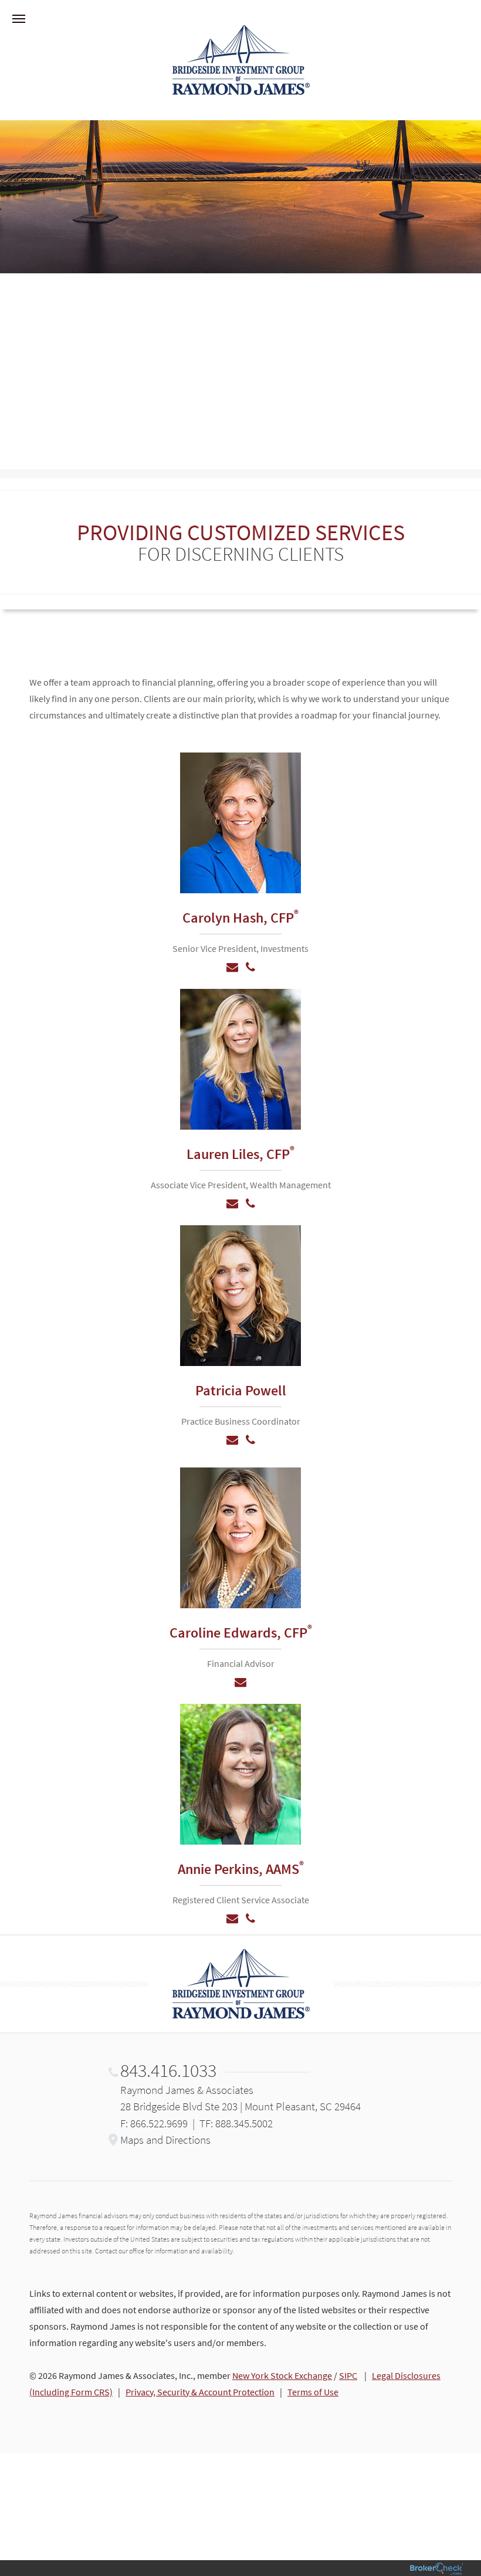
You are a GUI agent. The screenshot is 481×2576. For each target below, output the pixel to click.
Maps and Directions (165, 2140)
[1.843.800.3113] (250, 967)
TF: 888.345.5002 (236, 2123)
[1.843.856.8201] (250, 1204)
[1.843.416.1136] (250, 1440)
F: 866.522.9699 (154, 2123)
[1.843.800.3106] (250, 1919)
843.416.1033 (168, 2070)
